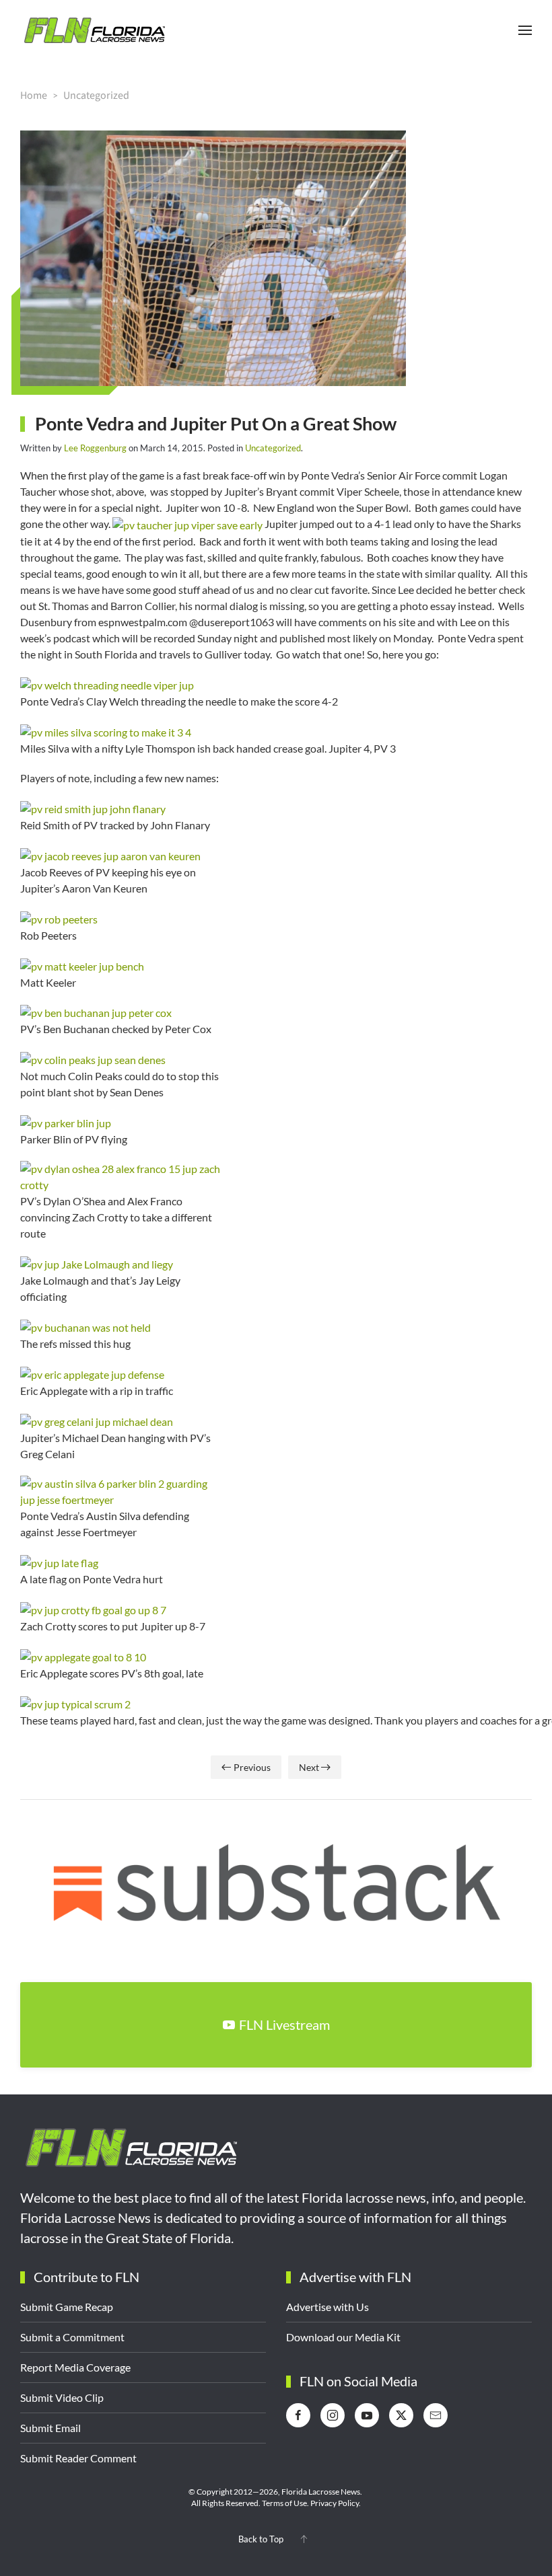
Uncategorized (273, 448)
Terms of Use (284, 2503)
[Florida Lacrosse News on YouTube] (367, 2415)
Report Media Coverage (75, 2367)
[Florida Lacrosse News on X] (401, 2415)
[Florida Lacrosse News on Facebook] (298, 2415)
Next (309, 1767)
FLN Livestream (284, 2024)
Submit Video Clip (62, 2397)
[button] (525, 30)
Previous (252, 1767)
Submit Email (50, 2428)
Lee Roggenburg (95, 448)
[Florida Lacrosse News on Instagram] (333, 2415)
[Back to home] (94, 30)
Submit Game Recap (67, 2307)
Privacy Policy (335, 2503)
